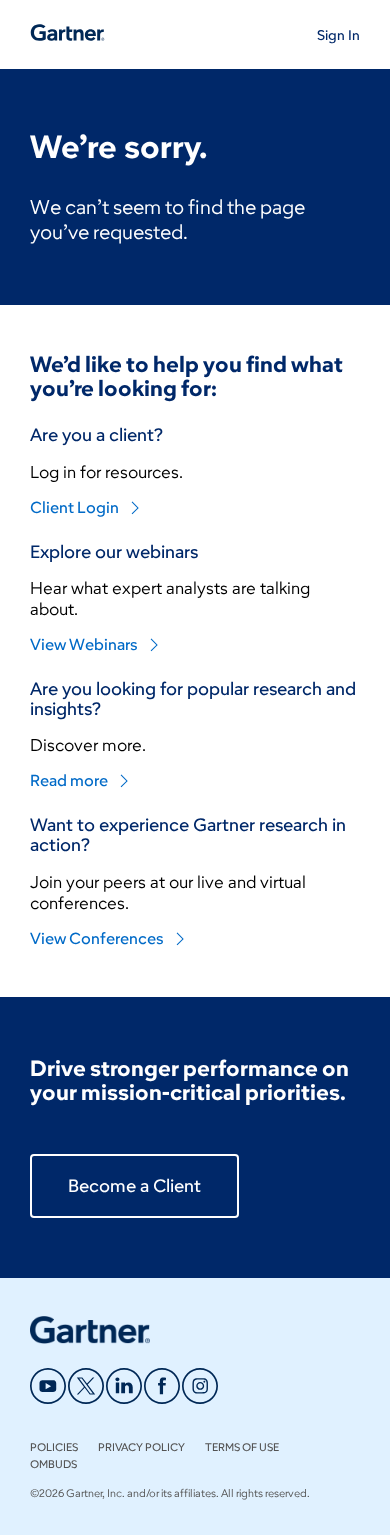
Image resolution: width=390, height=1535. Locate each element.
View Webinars (84, 644)
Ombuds (53, 1464)
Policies (54, 1447)
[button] (338, 34)
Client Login (74, 507)
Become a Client (134, 1186)
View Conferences (97, 938)
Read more (69, 780)
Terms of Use (242, 1447)
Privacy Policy (141, 1447)
